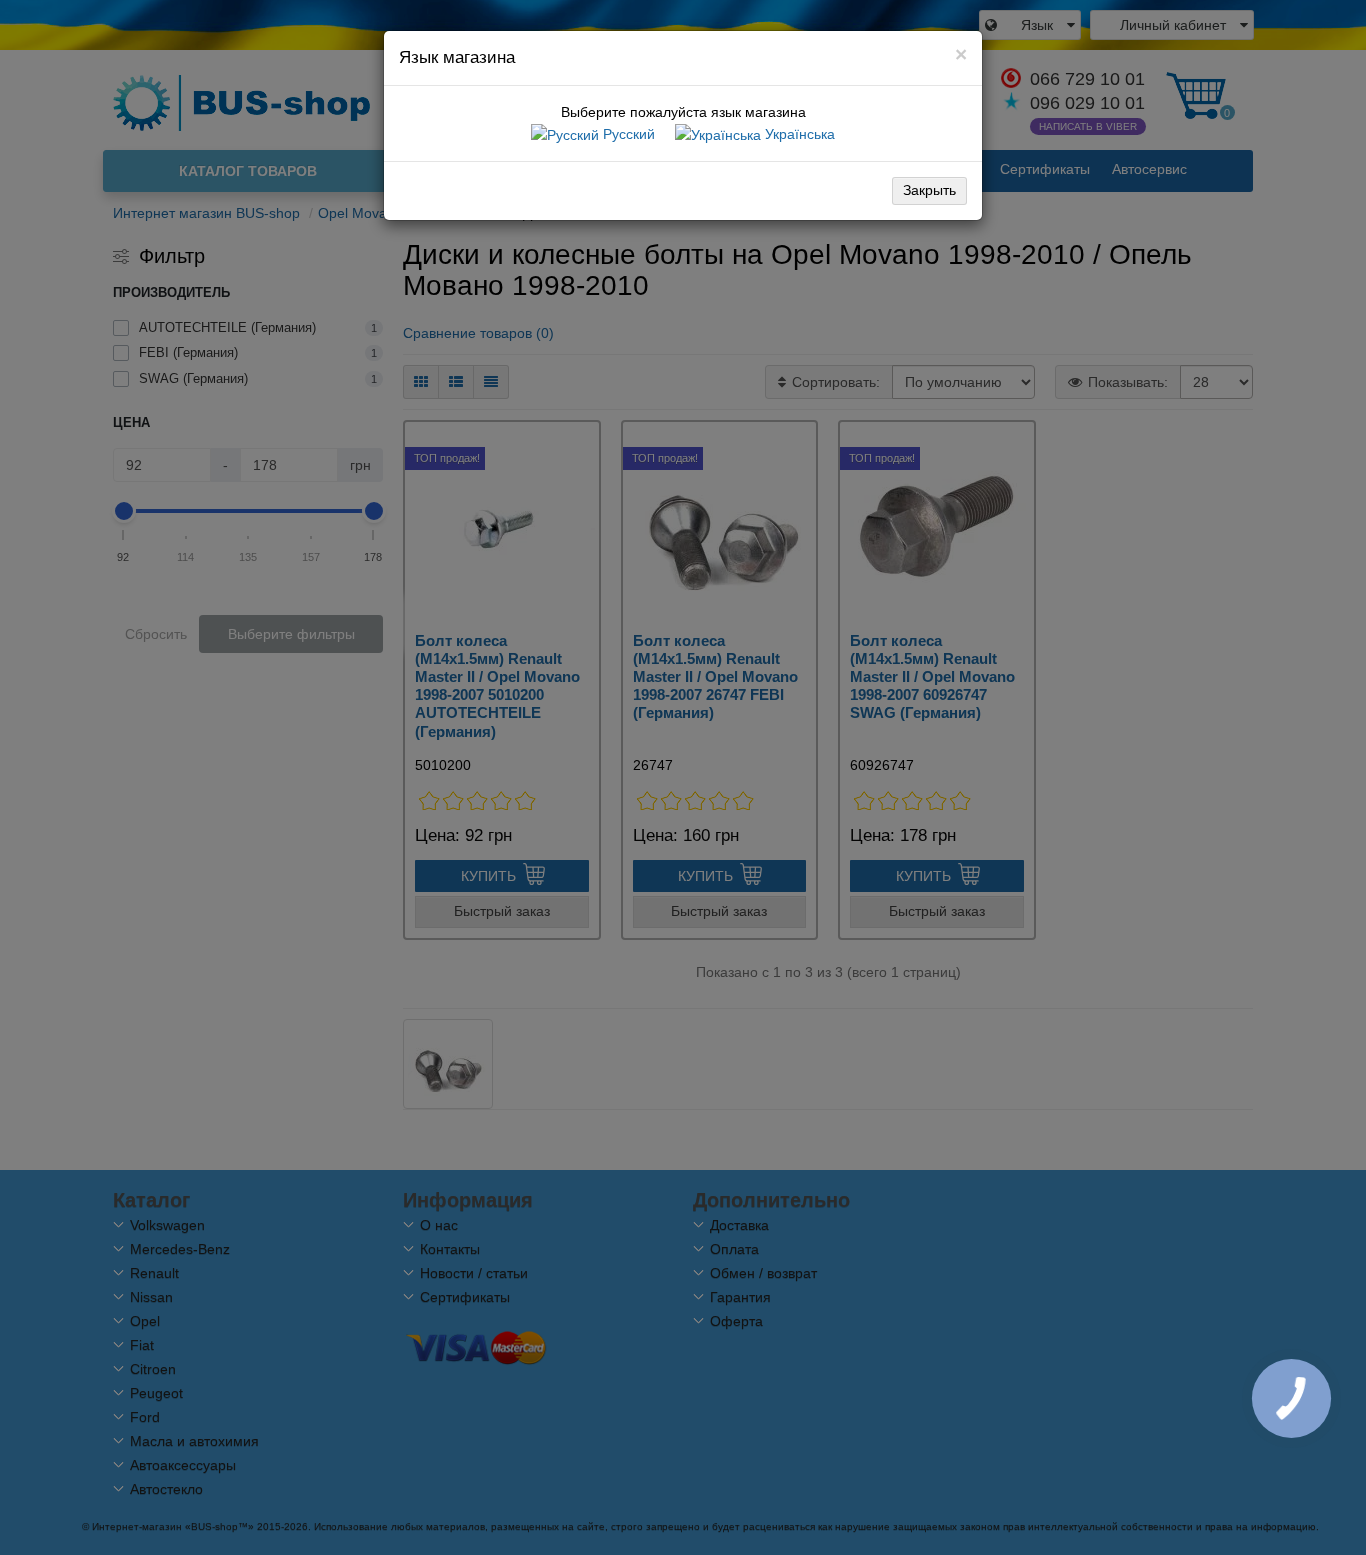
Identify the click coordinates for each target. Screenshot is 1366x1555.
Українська (798, 134)
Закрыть (929, 190)
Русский (627, 134)
